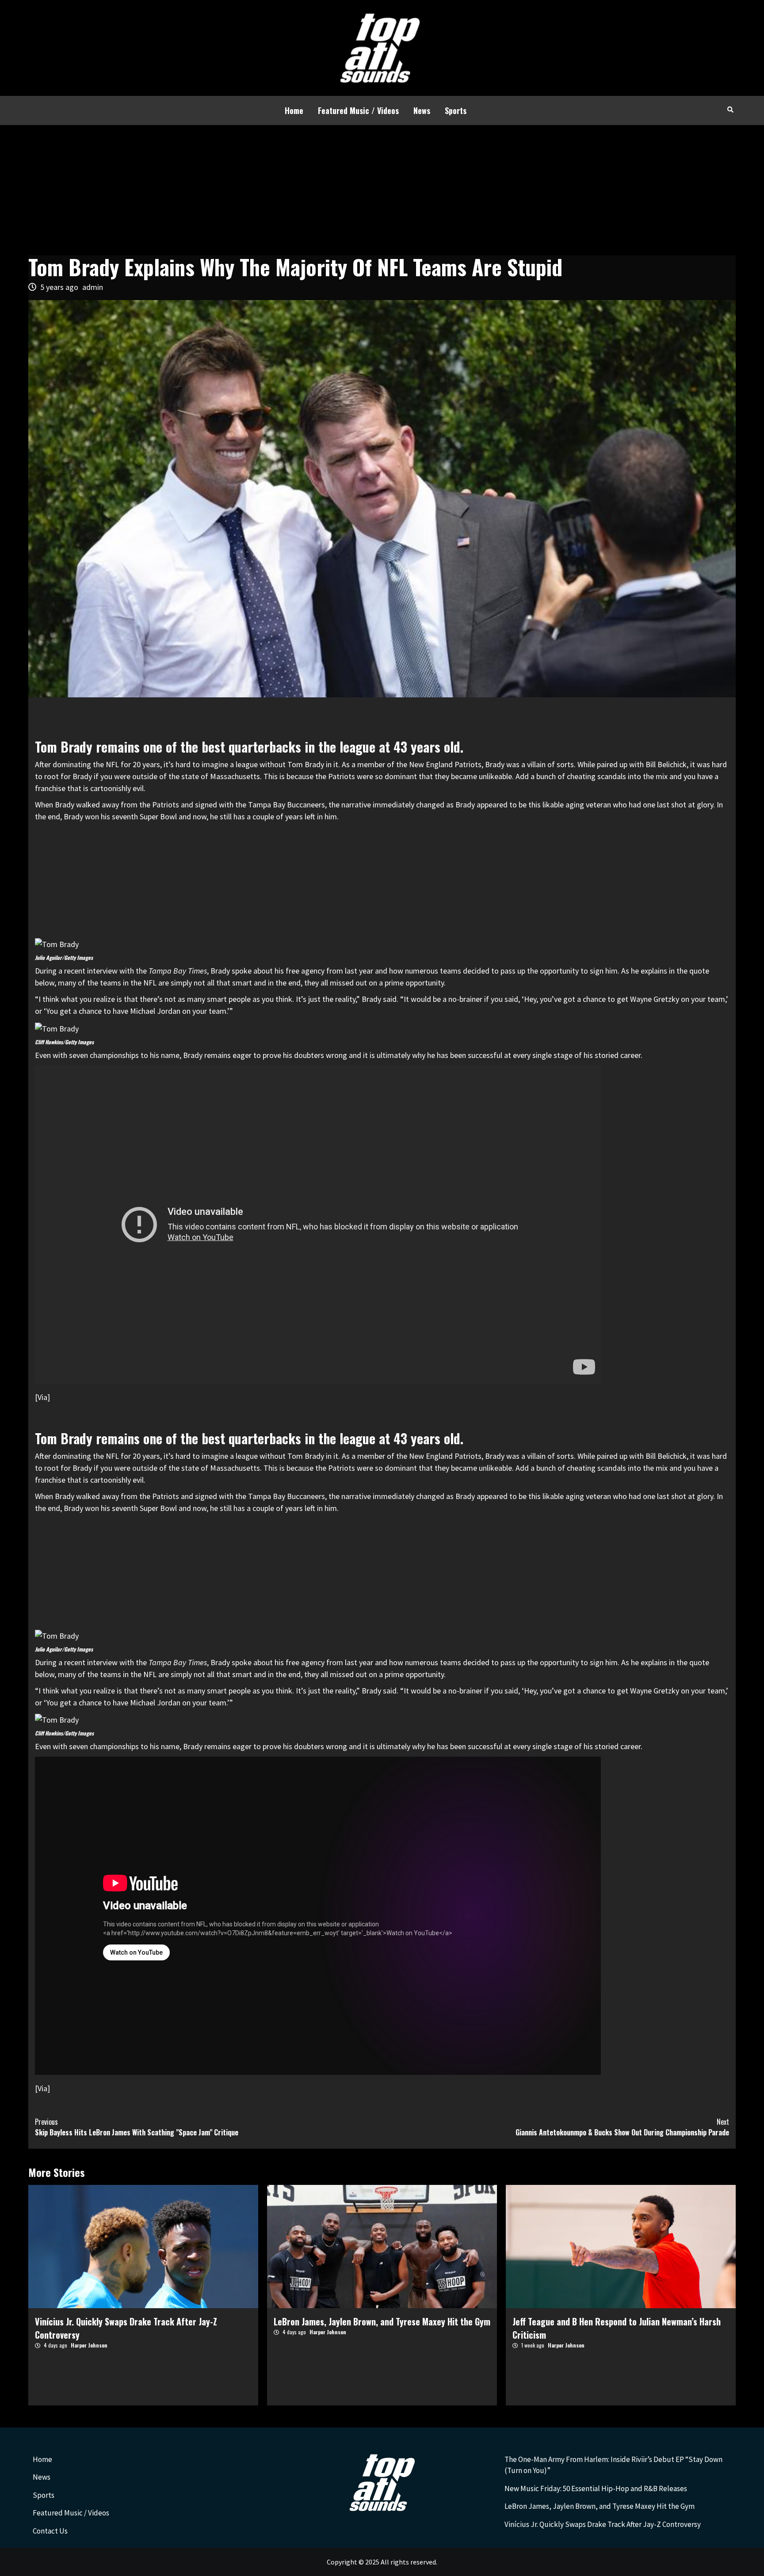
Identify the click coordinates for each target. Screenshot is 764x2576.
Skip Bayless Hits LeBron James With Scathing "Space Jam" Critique (137, 2127)
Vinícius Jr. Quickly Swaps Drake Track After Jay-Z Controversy (603, 2524)
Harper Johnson (89, 2345)
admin (93, 287)
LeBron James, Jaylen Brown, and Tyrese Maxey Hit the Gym (382, 2321)
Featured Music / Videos (358, 110)
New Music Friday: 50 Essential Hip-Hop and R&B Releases (596, 2488)
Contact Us (50, 2531)
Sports (456, 110)
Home (294, 110)
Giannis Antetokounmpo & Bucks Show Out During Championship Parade (622, 2127)
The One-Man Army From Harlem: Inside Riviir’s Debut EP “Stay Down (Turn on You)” (613, 2465)
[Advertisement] (382, 191)
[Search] (730, 109)
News (422, 110)
